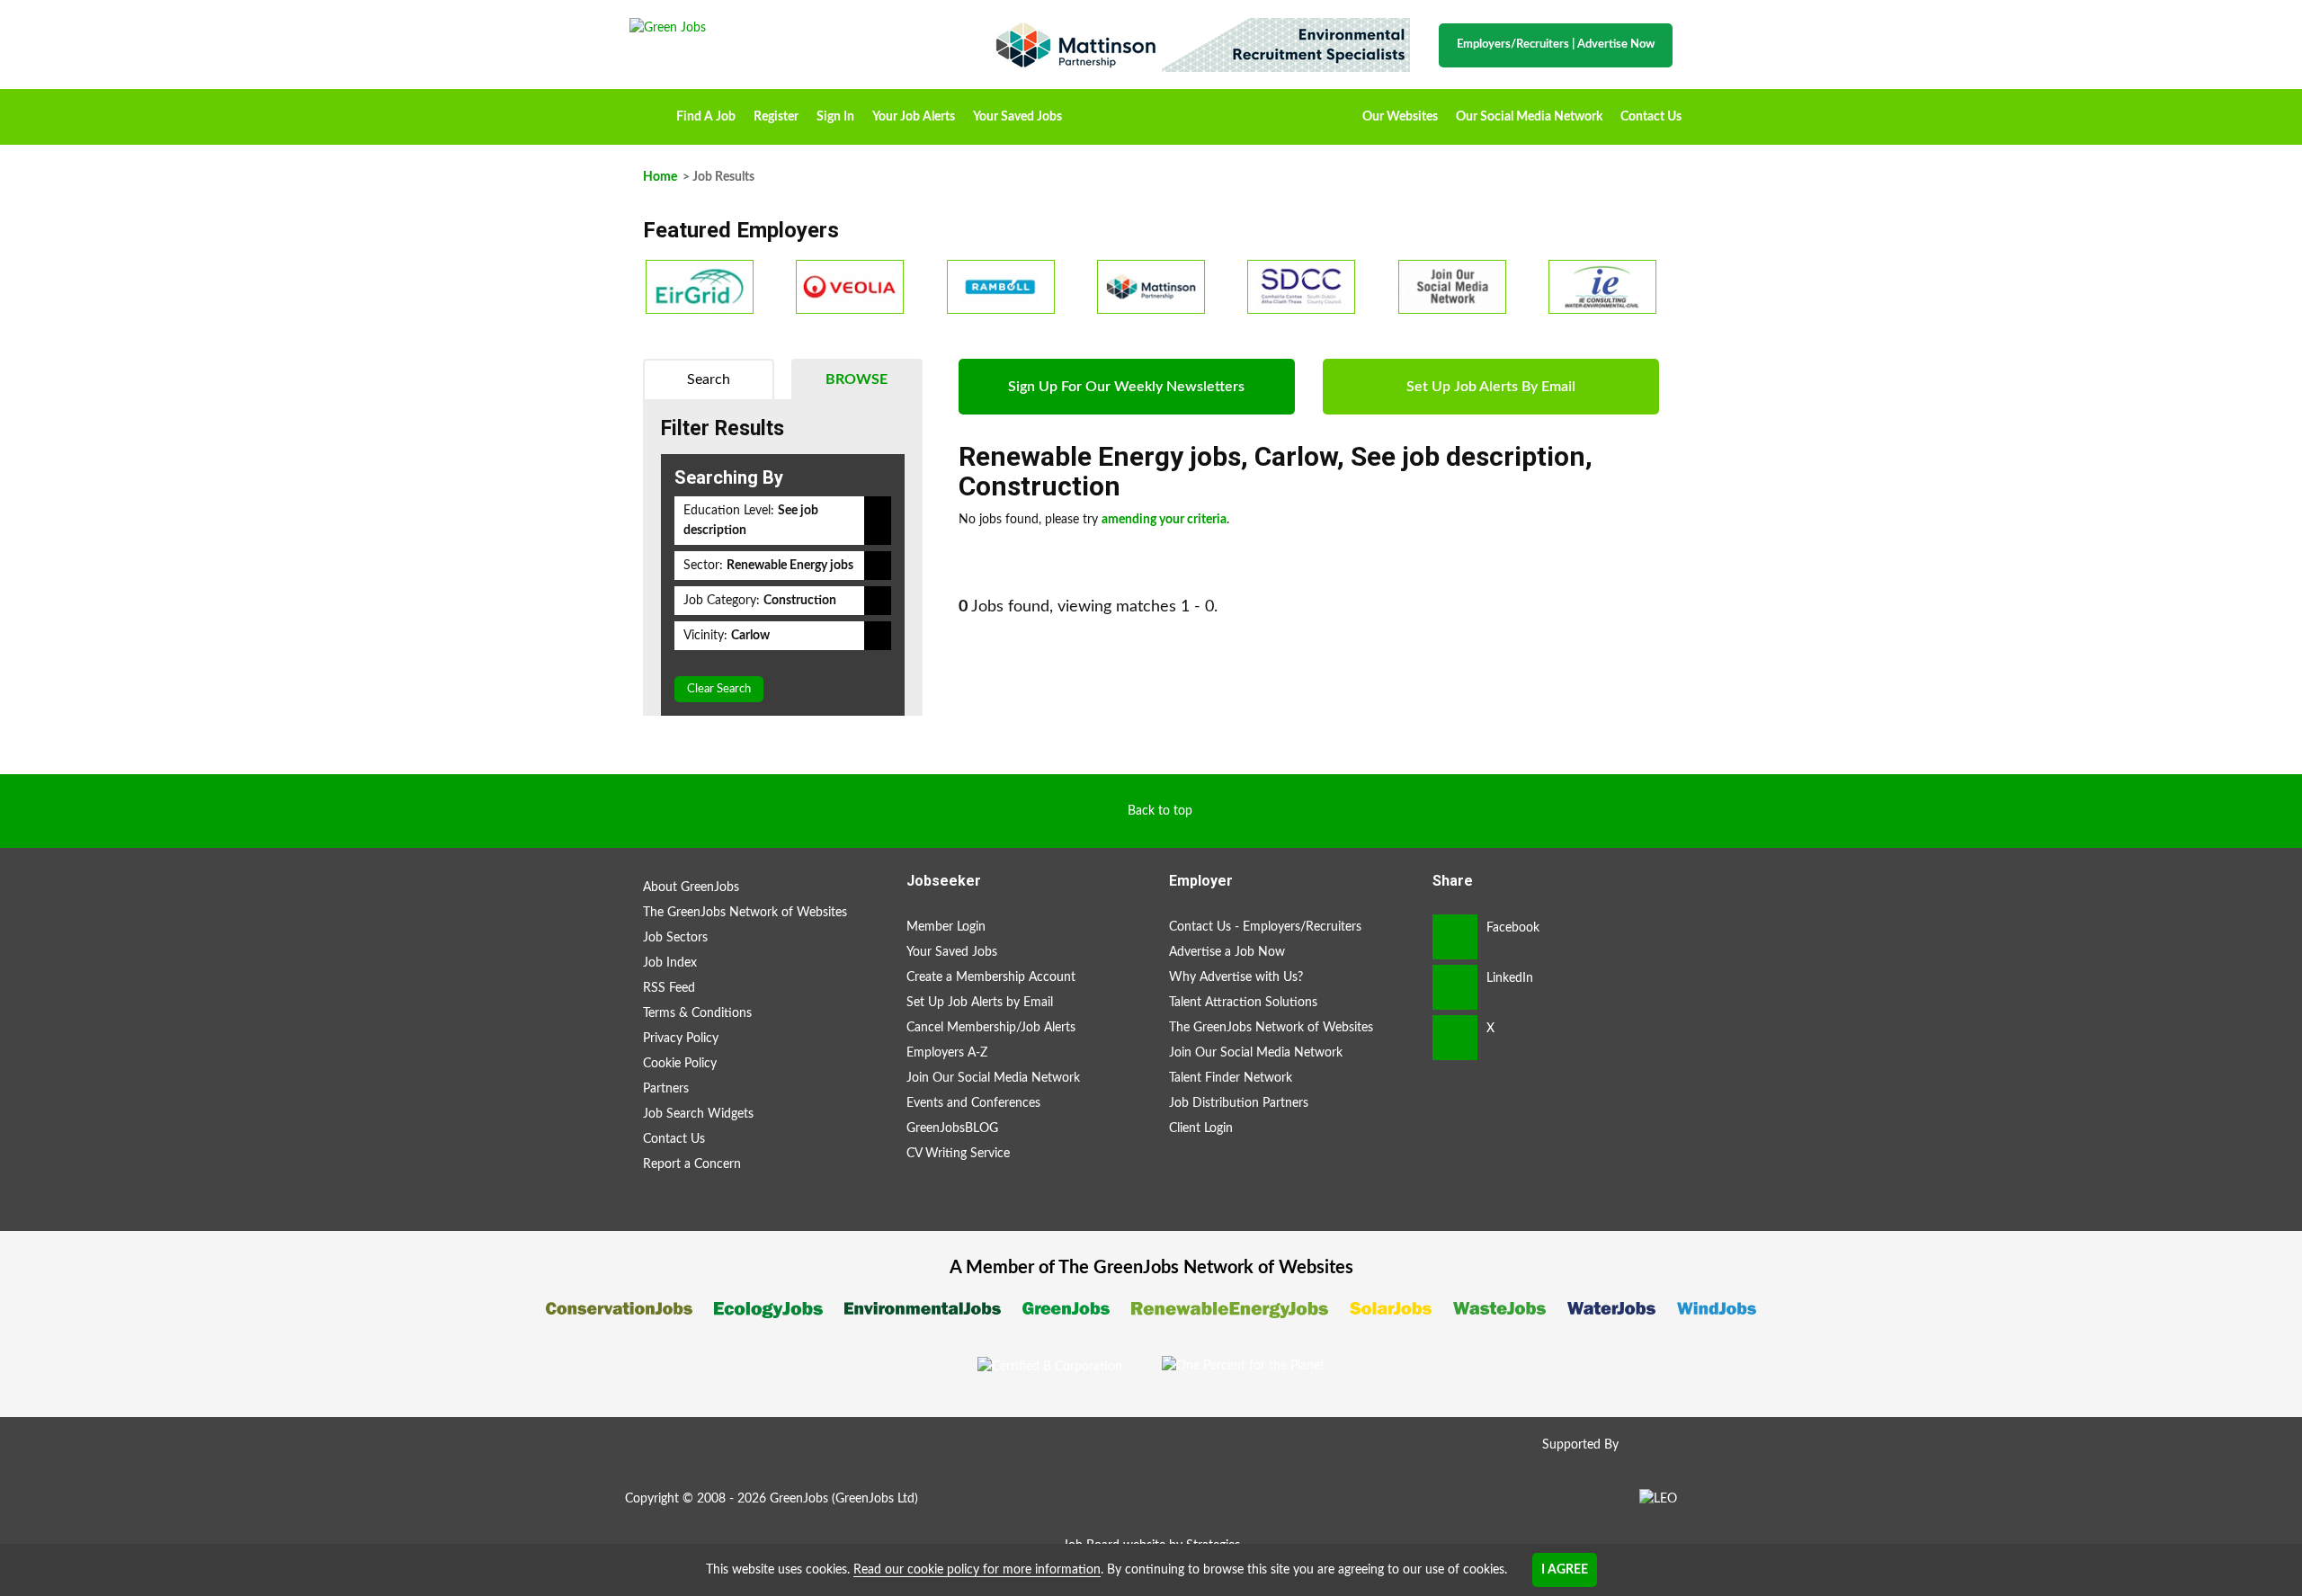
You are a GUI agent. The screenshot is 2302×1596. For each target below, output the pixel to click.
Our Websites (1400, 117)
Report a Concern (692, 1164)
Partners (666, 1089)
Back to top (1160, 811)
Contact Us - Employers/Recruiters (1265, 927)
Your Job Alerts (914, 117)
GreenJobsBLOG (952, 1128)
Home (648, 111)
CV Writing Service (958, 1154)
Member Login (946, 927)
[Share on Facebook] (1455, 937)
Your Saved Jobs (1017, 117)
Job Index (670, 963)
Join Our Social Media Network (993, 1078)
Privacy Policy (681, 1039)
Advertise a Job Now (1227, 952)
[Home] (791, 28)
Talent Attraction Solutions (1243, 1003)
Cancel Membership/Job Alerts (991, 1028)
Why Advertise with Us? (1236, 977)
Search (709, 379)
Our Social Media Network (1529, 117)
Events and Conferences (973, 1103)
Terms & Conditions (697, 1013)
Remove (878, 521)
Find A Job (706, 117)
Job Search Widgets (698, 1114)
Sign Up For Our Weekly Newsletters (1126, 387)
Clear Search (719, 689)
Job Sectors (675, 938)
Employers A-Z (947, 1053)
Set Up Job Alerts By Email (1491, 387)
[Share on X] (1455, 1038)
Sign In (835, 117)
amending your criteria (1164, 520)
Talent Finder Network (1231, 1078)
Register (776, 117)
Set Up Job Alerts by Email (980, 1003)
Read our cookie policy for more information (977, 1570)
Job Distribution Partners (1239, 1103)
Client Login (1201, 1128)
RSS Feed (669, 988)
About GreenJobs (691, 887)
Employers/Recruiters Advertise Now (1556, 45)
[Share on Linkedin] (1455, 987)
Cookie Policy (680, 1064)
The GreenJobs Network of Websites (745, 913)
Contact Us (1651, 117)
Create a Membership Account (991, 977)
